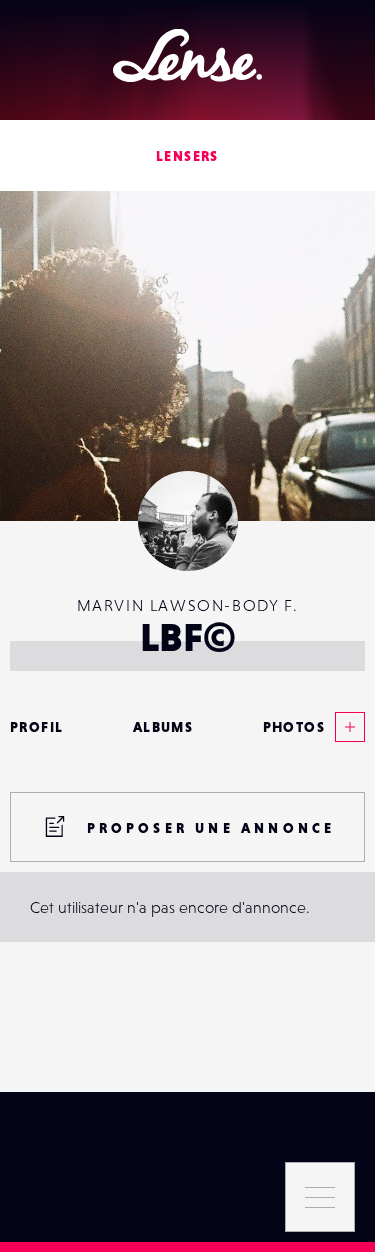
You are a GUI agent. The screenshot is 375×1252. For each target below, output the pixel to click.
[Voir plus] (345, 727)
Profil (36, 727)
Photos (294, 727)
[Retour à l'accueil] (187, 55)
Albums (163, 727)
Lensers (187, 156)
